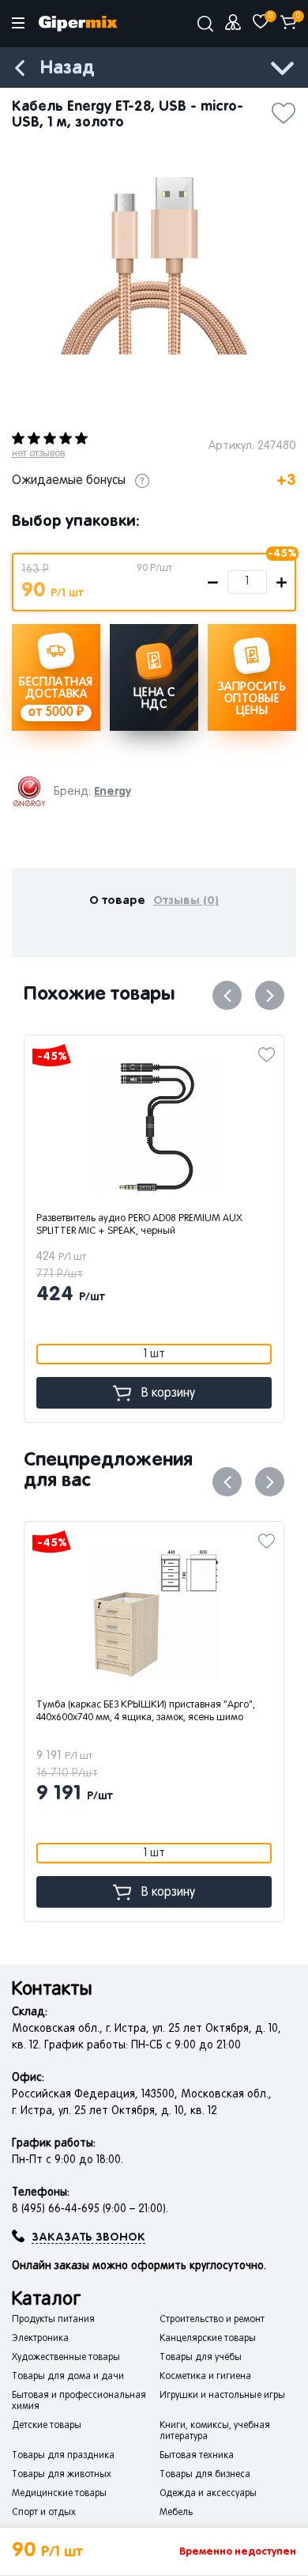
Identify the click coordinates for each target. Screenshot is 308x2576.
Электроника (40, 2339)
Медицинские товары (59, 2494)
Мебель (176, 2513)
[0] (261, 22)
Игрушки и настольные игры (222, 2396)
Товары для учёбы (201, 2358)
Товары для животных (62, 2475)
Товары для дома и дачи (68, 2377)
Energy (113, 791)
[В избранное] (284, 108)
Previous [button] (227, 995)
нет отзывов (38, 454)
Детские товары (47, 2426)
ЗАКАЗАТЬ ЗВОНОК (88, 2237)
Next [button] (270, 995)
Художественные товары (66, 2358)
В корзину (168, 1394)
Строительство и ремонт (212, 2320)
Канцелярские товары (208, 2339)
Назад (67, 68)
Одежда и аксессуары (208, 2494)
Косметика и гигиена (205, 2377)
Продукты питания (53, 2320)
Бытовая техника (197, 2456)
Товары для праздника (63, 2456)
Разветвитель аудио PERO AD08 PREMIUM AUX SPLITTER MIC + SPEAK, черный (139, 1225)
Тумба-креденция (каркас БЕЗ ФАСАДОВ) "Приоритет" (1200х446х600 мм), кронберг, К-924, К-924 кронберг (162, 1718)
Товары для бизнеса (205, 2475)
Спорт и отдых (44, 2513)
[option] (154, 266)
